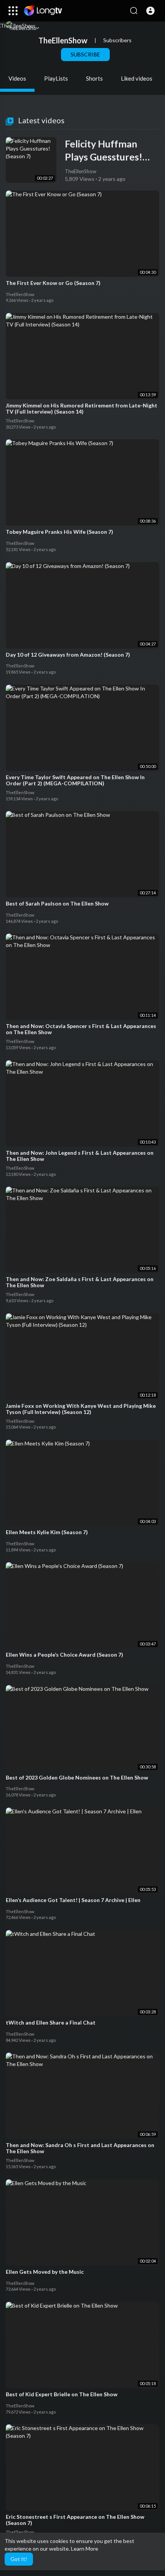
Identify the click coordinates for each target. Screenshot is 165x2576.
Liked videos (137, 78)
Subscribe (85, 54)
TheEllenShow (63, 40)
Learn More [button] (85, 2549)
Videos (17, 78)
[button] (150, 11)
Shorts (94, 78)
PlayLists (56, 78)
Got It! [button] (19, 2559)
